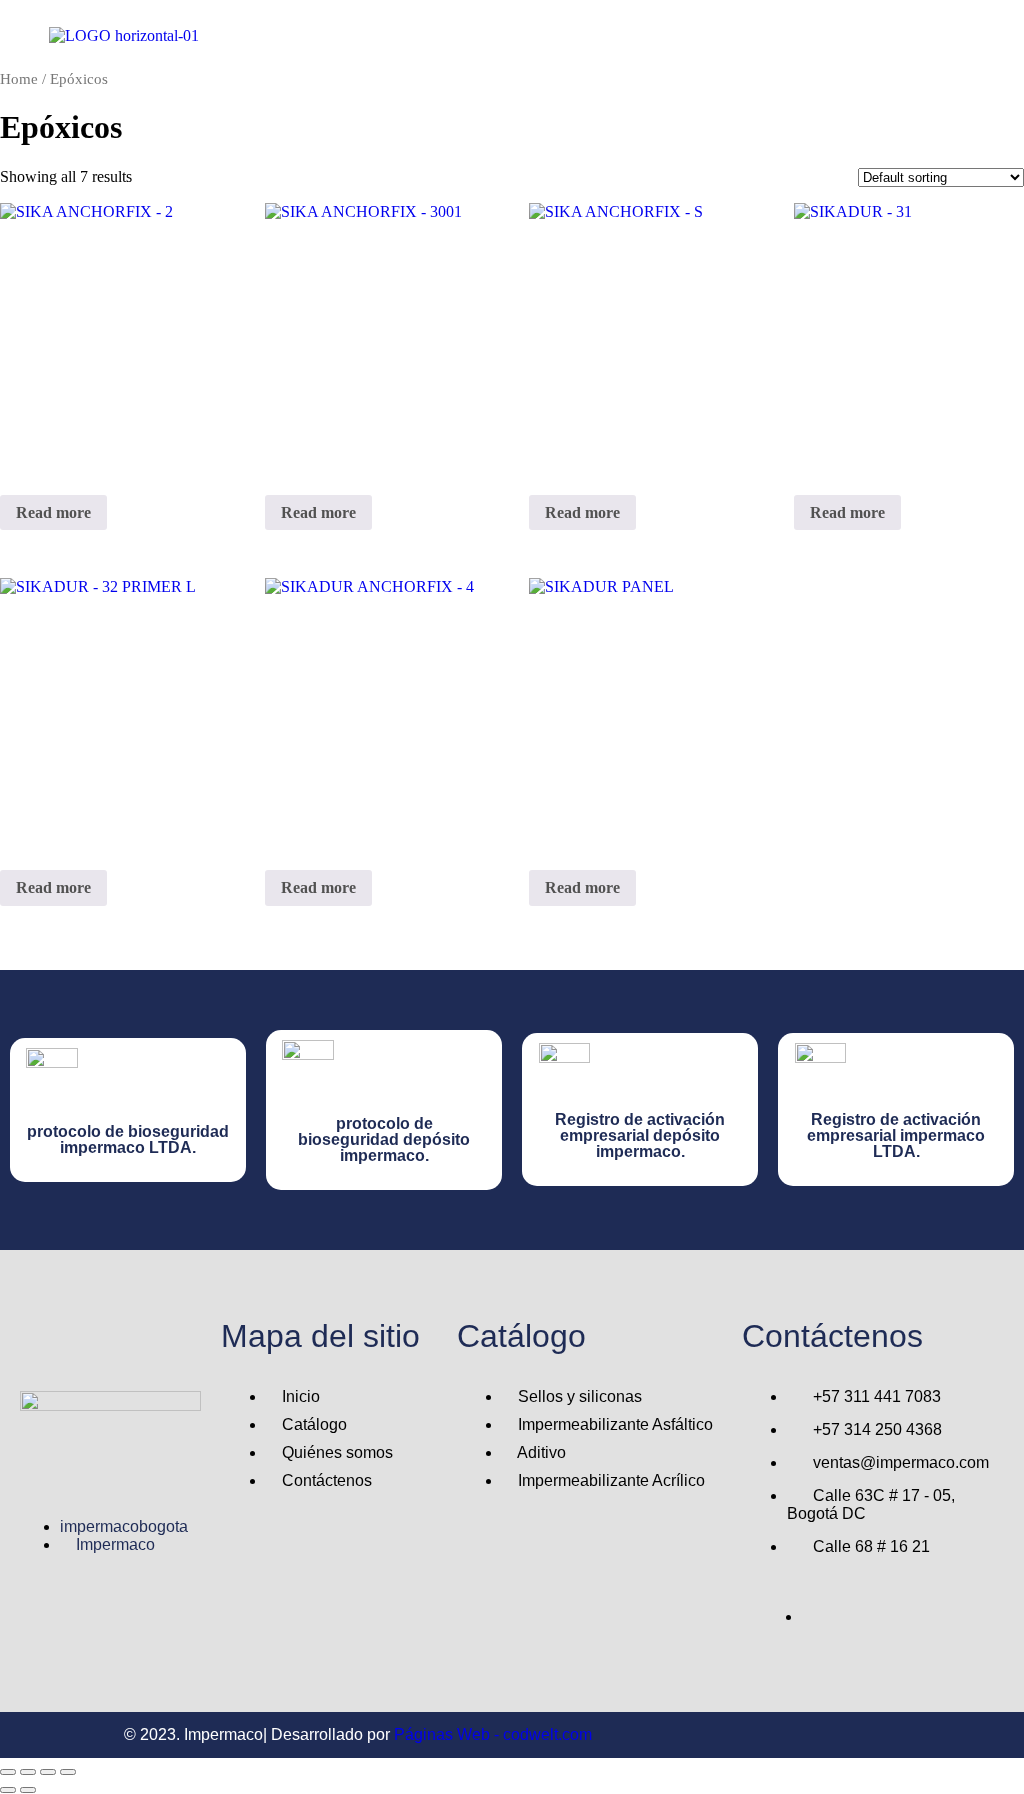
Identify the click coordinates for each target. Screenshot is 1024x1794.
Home (19, 79)
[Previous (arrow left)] (8, 1790)
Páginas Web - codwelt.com (493, 1734)
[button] (625, 35)
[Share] (48, 1772)
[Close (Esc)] (68, 1772)
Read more (53, 512)
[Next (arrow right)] (28, 1790)
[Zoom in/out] (8, 1772)
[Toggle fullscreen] (28, 1772)
